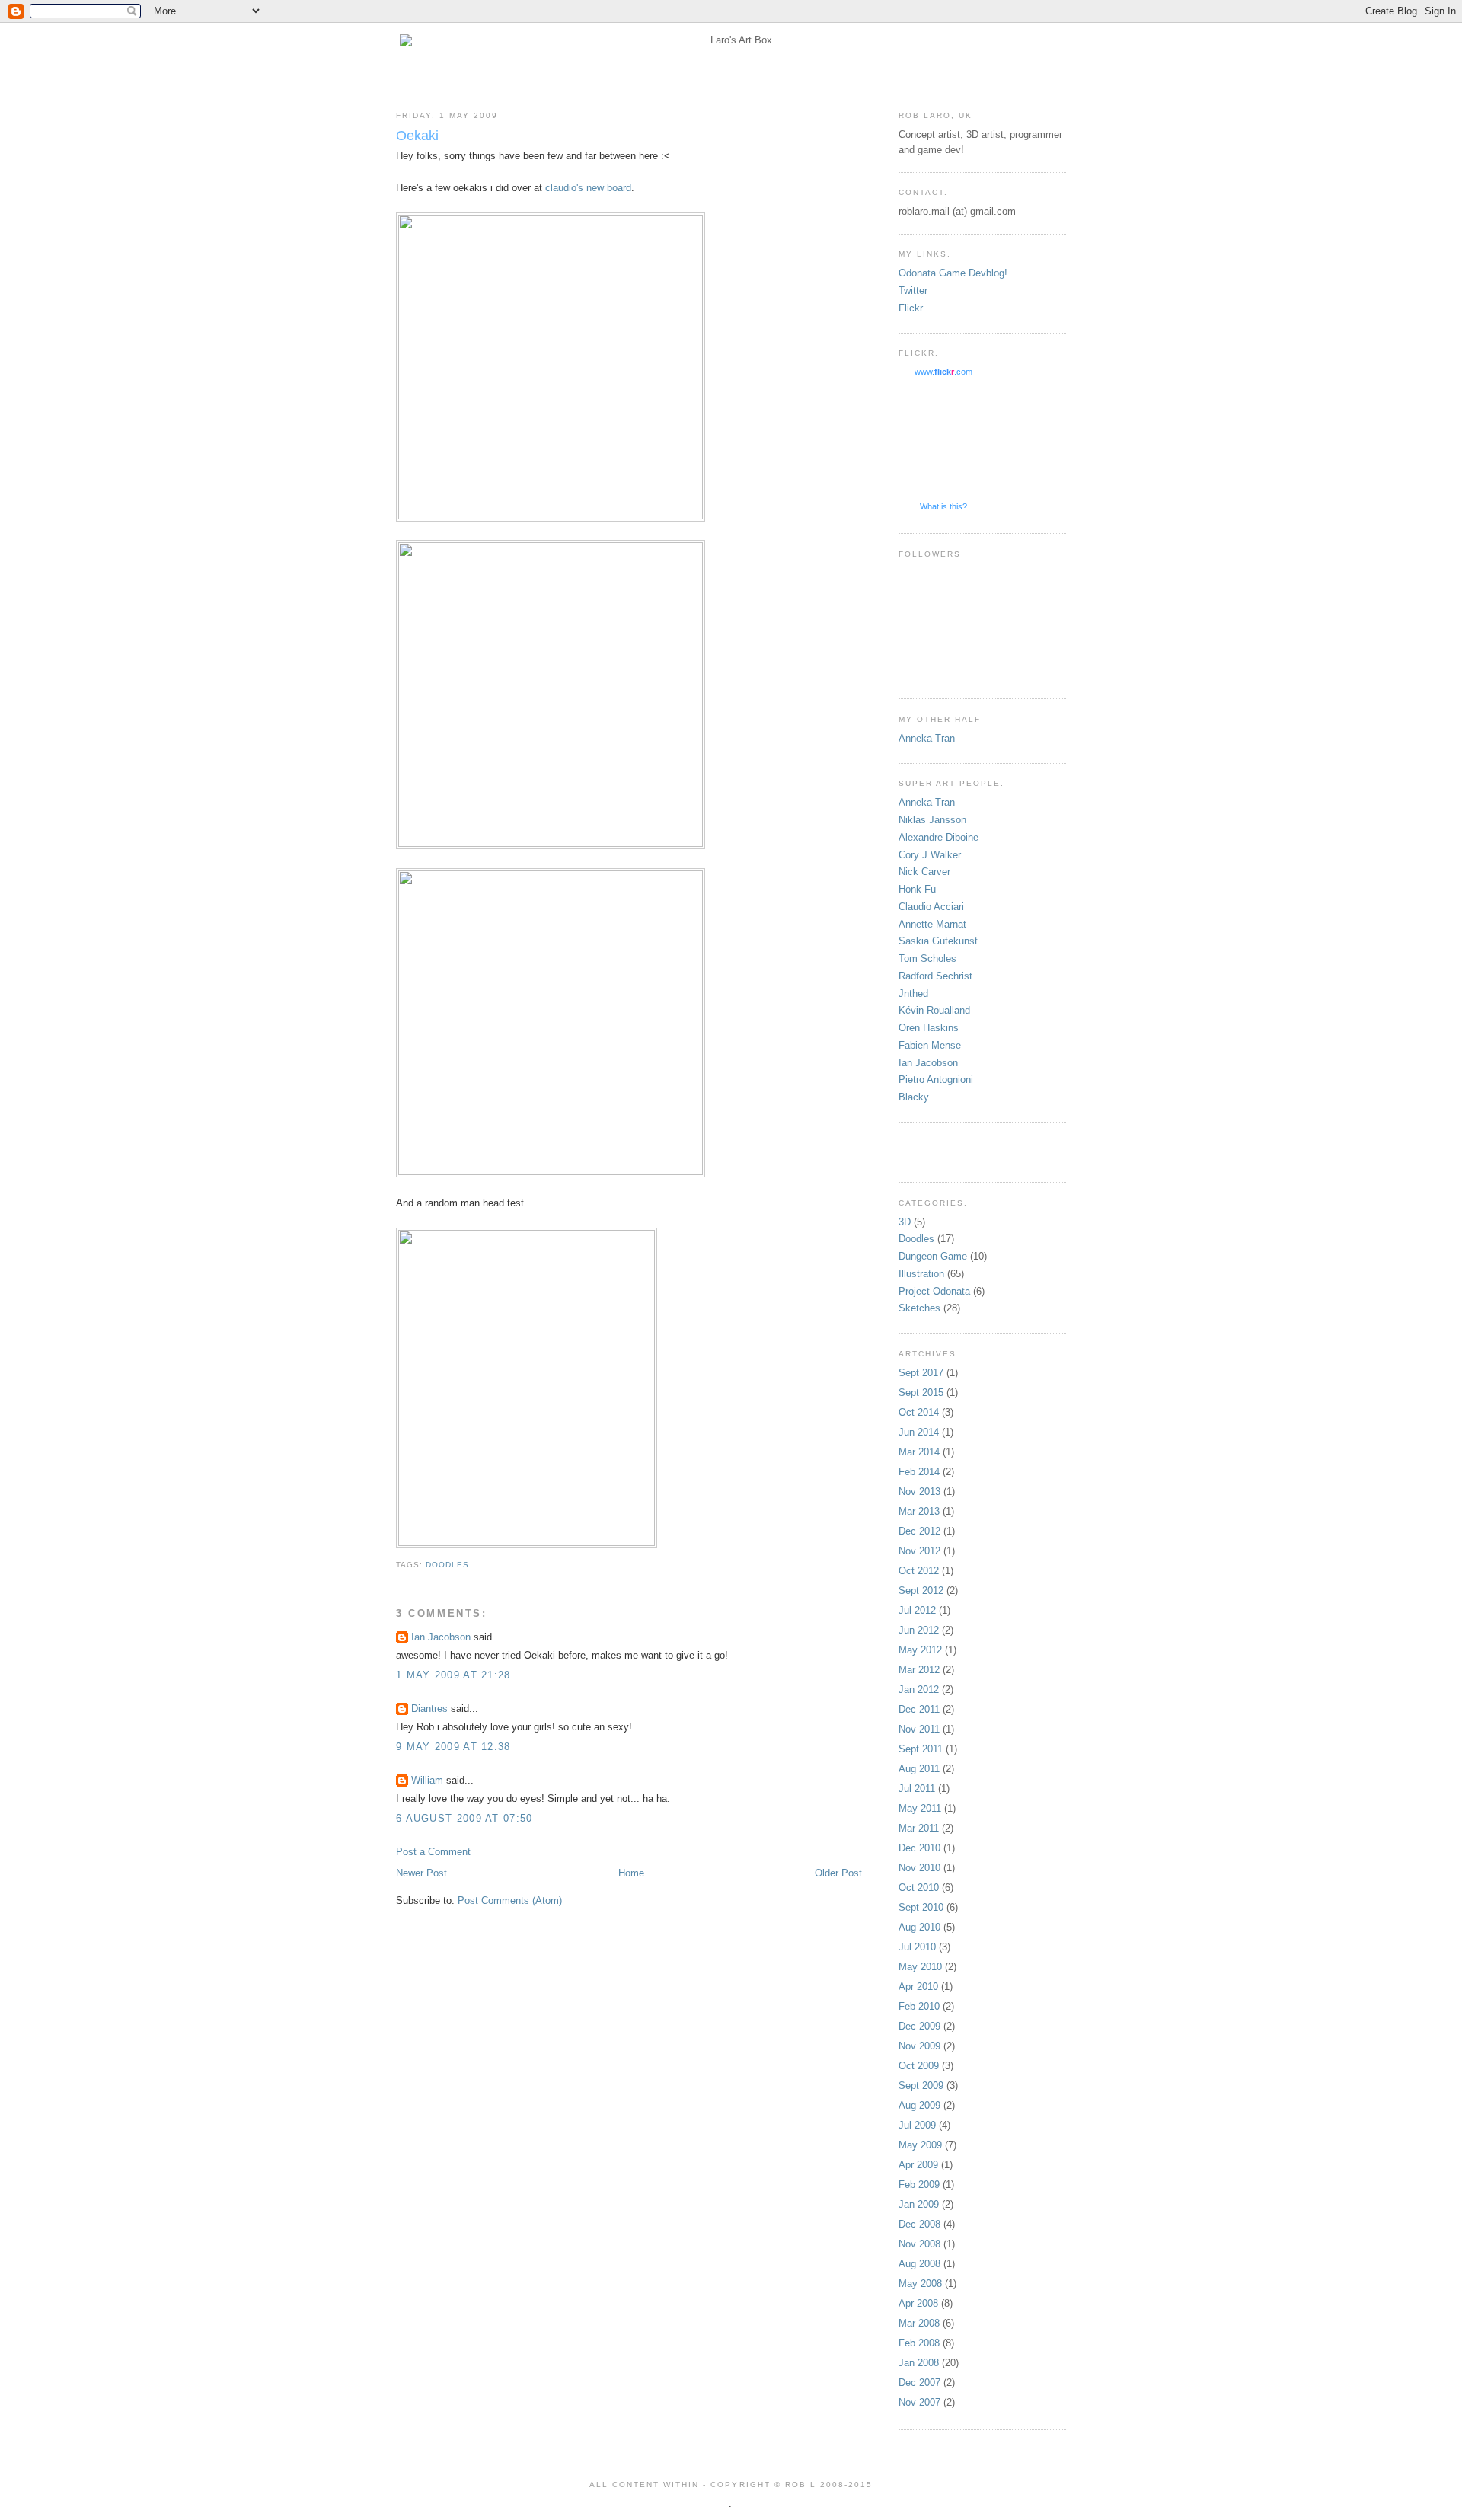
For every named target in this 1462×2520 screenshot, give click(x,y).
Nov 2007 (919, 2402)
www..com (943, 372)
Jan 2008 (919, 2363)
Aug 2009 (919, 2105)
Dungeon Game (933, 1256)
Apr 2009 (918, 2165)
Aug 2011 (919, 1769)
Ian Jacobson (441, 1637)
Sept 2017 (921, 1373)
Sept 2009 (921, 2086)
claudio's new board (588, 188)
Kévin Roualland (934, 1010)
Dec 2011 (919, 1709)
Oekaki (417, 136)
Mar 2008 (919, 2323)
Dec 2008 (919, 2224)
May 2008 (920, 2284)
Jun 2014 (919, 1432)
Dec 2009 (919, 2026)
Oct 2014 (919, 1412)
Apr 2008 (918, 2303)
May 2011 (920, 1808)
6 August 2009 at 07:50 (464, 1818)
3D (905, 1222)
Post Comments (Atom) (510, 1900)
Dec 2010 (919, 1848)
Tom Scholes (927, 958)
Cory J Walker (930, 855)
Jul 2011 (917, 1789)
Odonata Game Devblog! (953, 273)
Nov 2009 (919, 2046)
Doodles (447, 1565)
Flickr (911, 308)
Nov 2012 (919, 1551)
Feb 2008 (919, 2343)
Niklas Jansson (932, 820)
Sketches (919, 1308)
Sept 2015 (921, 1393)
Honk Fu (917, 889)
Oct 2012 (919, 1571)
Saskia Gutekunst (938, 941)
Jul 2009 (917, 2125)
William (427, 1780)
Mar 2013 (919, 1511)
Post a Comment (433, 1852)
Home (631, 1873)
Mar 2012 (919, 1670)
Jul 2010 (917, 1947)
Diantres (429, 1709)
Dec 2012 (919, 1531)
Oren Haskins (929, 1028)
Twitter (913, 291)
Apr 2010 (918, 1987)
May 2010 (920, 1967)
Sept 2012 (921, 1591)
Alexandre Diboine (938, 837)
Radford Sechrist (935, 976)
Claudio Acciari (931, 907)
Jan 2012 (919, 1690)
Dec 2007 (919, 2383)
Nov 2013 (919, 1492)
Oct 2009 (919, 2066)
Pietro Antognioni (936, 1080)
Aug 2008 (919, 2264)
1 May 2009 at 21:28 (453, 1675)
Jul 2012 (917, 1610)
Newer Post (421, 1873)
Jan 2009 (919, 2204)
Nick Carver (924, 872)
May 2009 (920, 2145)
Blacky (914, 1097)
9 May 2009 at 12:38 (453, 1747)
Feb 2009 (919, 2185)
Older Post (838, 1873)
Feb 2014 (919, 1472)
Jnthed (913, 993)
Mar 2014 (919, 1452)
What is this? (943, 506)
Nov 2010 (919, 1868)
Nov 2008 (919, 2244)
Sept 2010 (921, 1907)
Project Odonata (934, 1291)
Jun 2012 (919, 1630)
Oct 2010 (919, 1888)
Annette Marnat (932, 924)
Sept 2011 (921, 1749)
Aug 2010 (919, 1927)
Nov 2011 (919, 1729)
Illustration (921, 1274)
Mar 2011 (919, 1828)
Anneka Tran (927, 738)
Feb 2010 (919, 2006)
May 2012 (920, 1650)
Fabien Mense (930, 1045)
